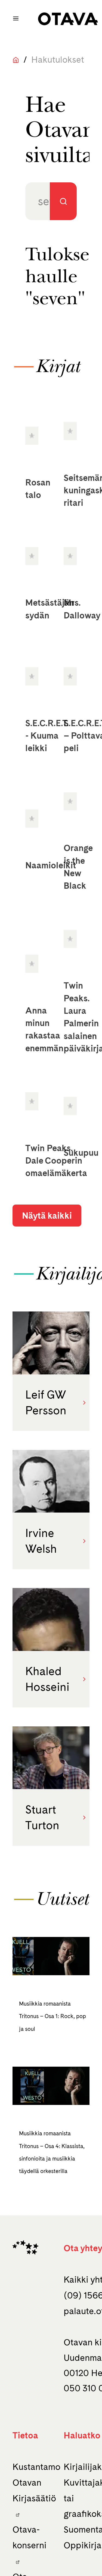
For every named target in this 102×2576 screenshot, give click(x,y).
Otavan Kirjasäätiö (34, 2490)
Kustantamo (36, 2467)
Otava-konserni (30, 2537)
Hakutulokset (58, 60)
